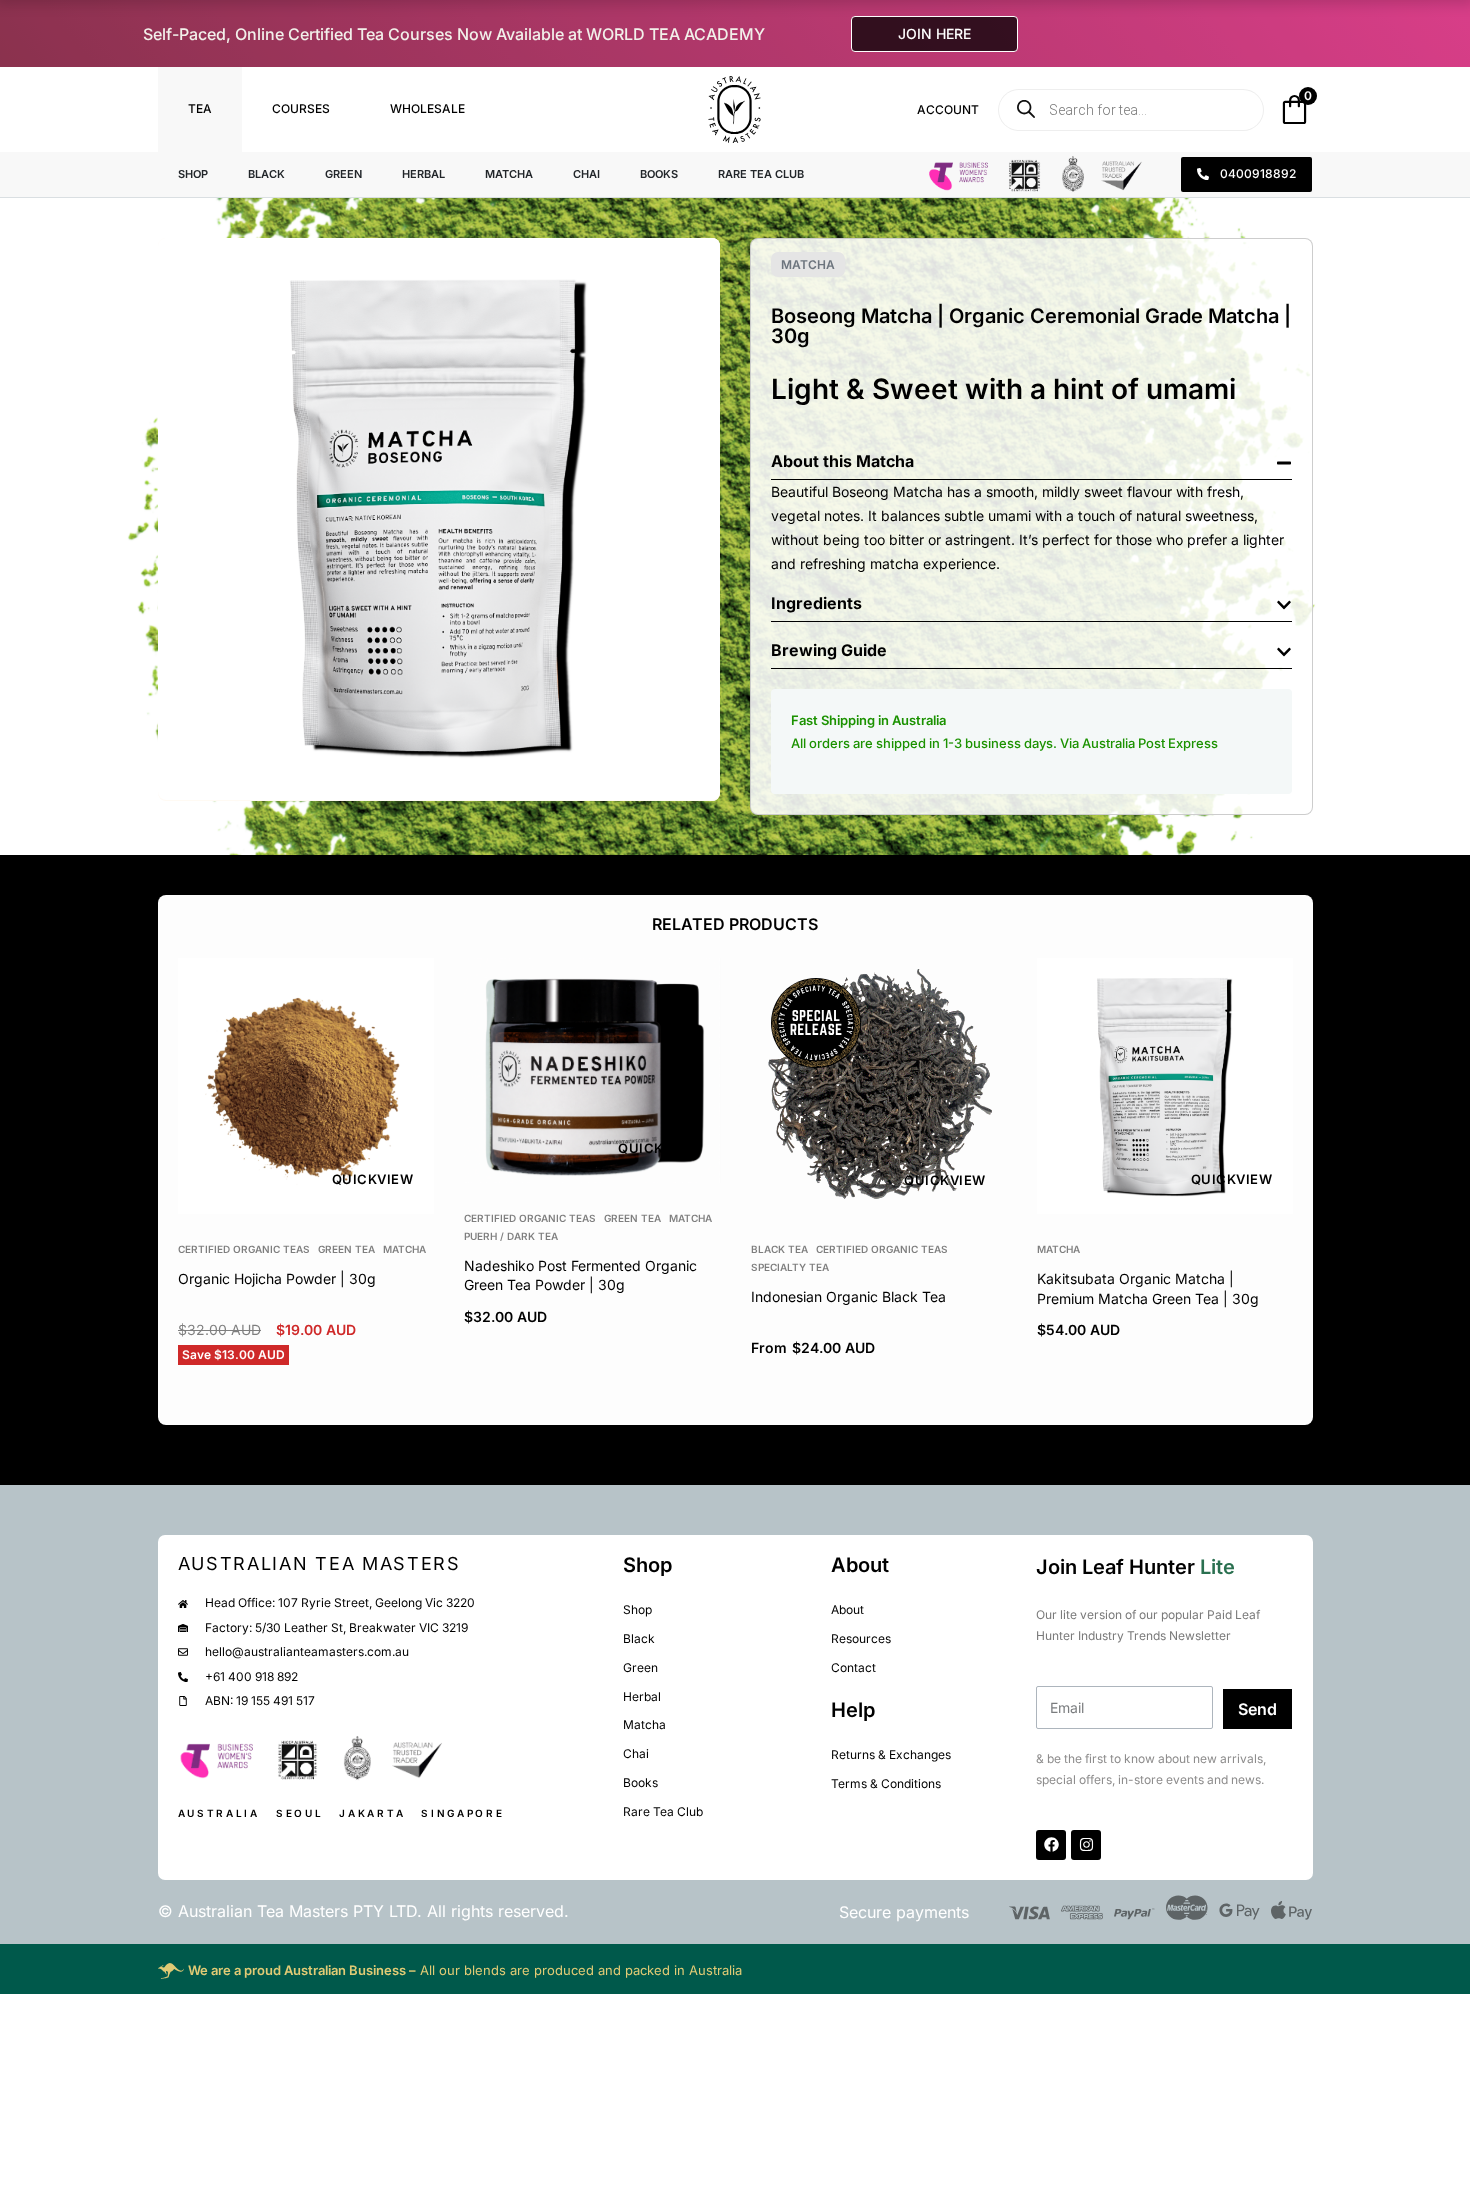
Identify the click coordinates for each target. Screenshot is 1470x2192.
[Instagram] (1086, 1845)
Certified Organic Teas (244, 1249)
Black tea (778, 1249)
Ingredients (816, 603)
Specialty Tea (789, 1267)
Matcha (808, 264)
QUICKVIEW (372, 1179)
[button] (1031, 456)
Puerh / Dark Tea (511, 1236)
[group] (306, 1086)
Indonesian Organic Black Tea (847, 1296)
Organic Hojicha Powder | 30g (277, 1278)
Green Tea (346, 1249)
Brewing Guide (829, 650)
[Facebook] (1051, 1845)
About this (813, 461)
